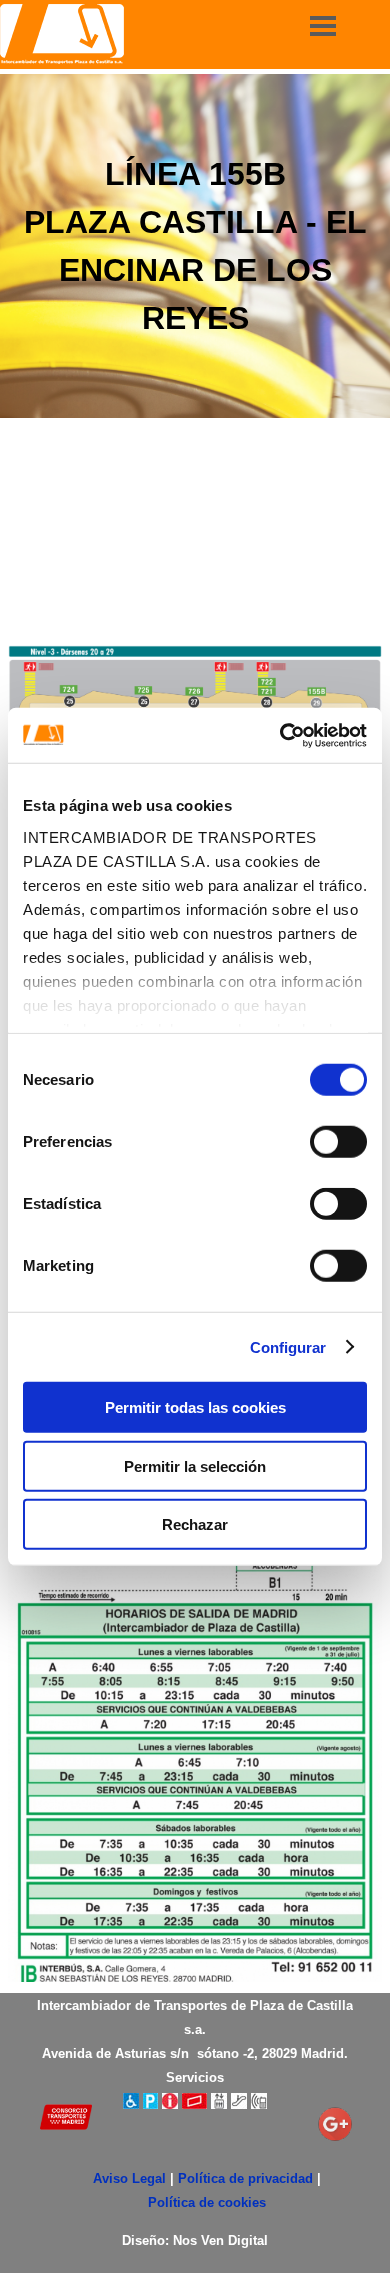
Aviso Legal (129, 2178)
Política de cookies (207, 2202)
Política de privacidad (245, 2178)
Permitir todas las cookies (195, 1407)
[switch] (338, 1142)
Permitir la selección (195, 1465)
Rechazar (195, 1524)
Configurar (288, 1346)
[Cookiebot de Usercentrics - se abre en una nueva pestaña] (280, 735)
